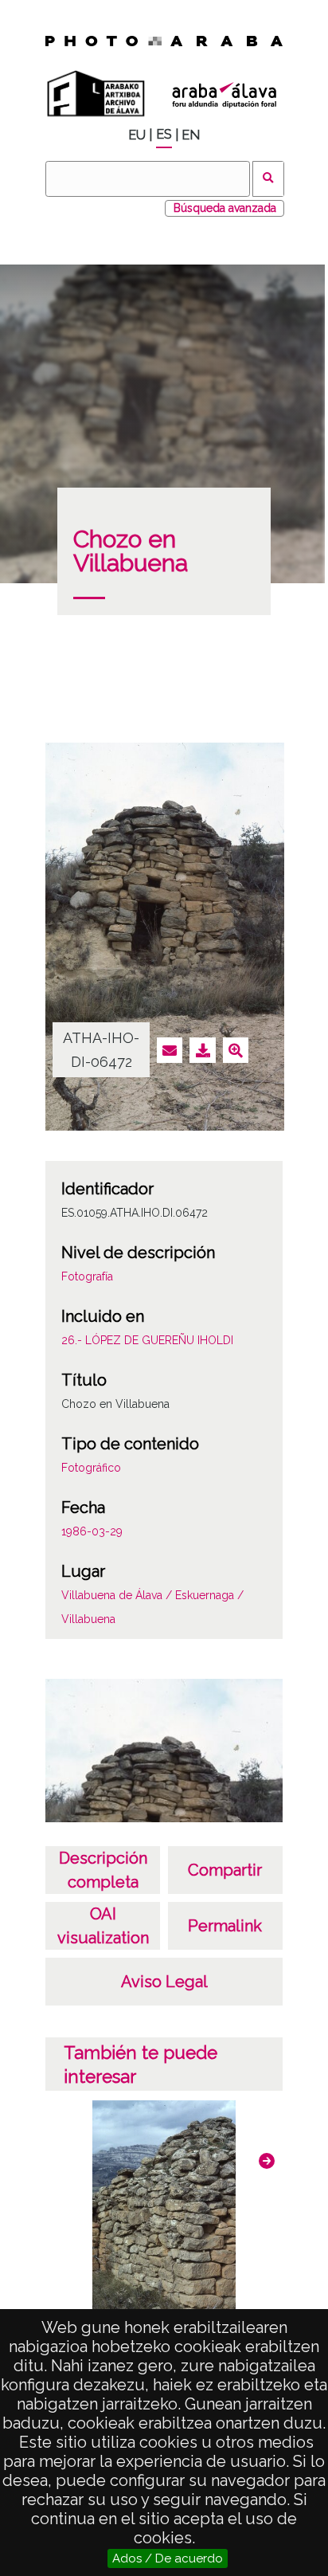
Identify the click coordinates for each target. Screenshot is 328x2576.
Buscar (269, 179)
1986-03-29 (92, 1531)
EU (137, 135)
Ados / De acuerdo (168, 2558)
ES (164, 134)
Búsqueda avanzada (225, 208)
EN (191, 135)
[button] (267, 2161)
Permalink (225, 1926)
